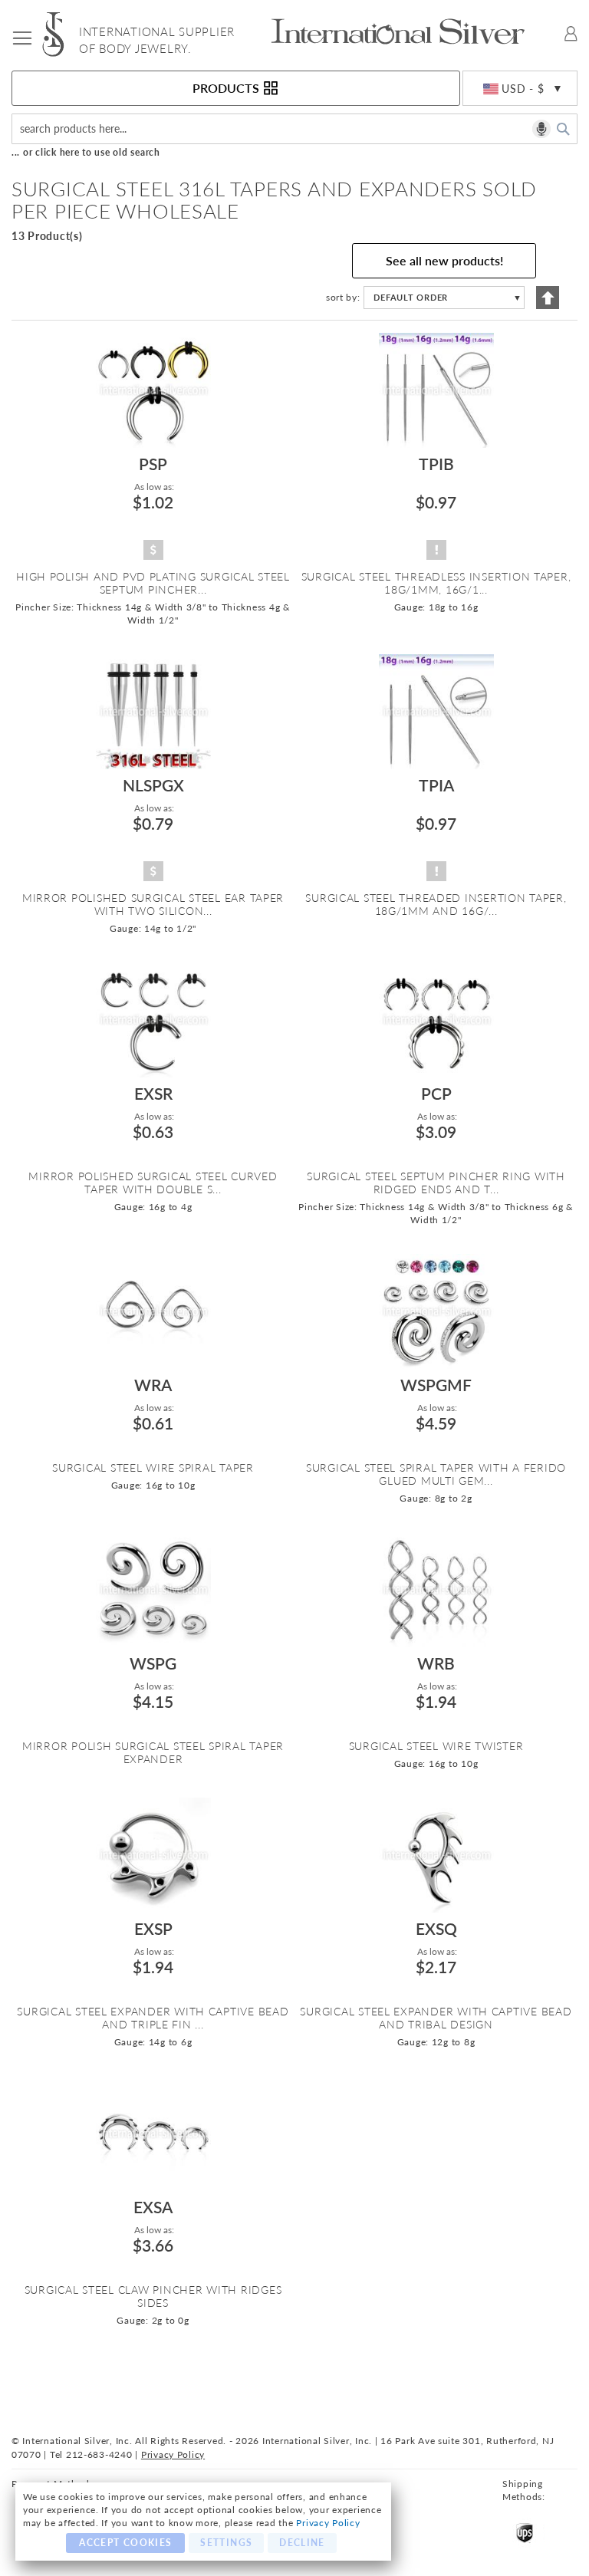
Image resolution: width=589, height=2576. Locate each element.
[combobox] (294, 129)
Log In (571, 34)
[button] (520, 89)
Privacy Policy (328, 2523)
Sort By (342, 297)
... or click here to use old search (86, 152)
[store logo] (61, 34)
